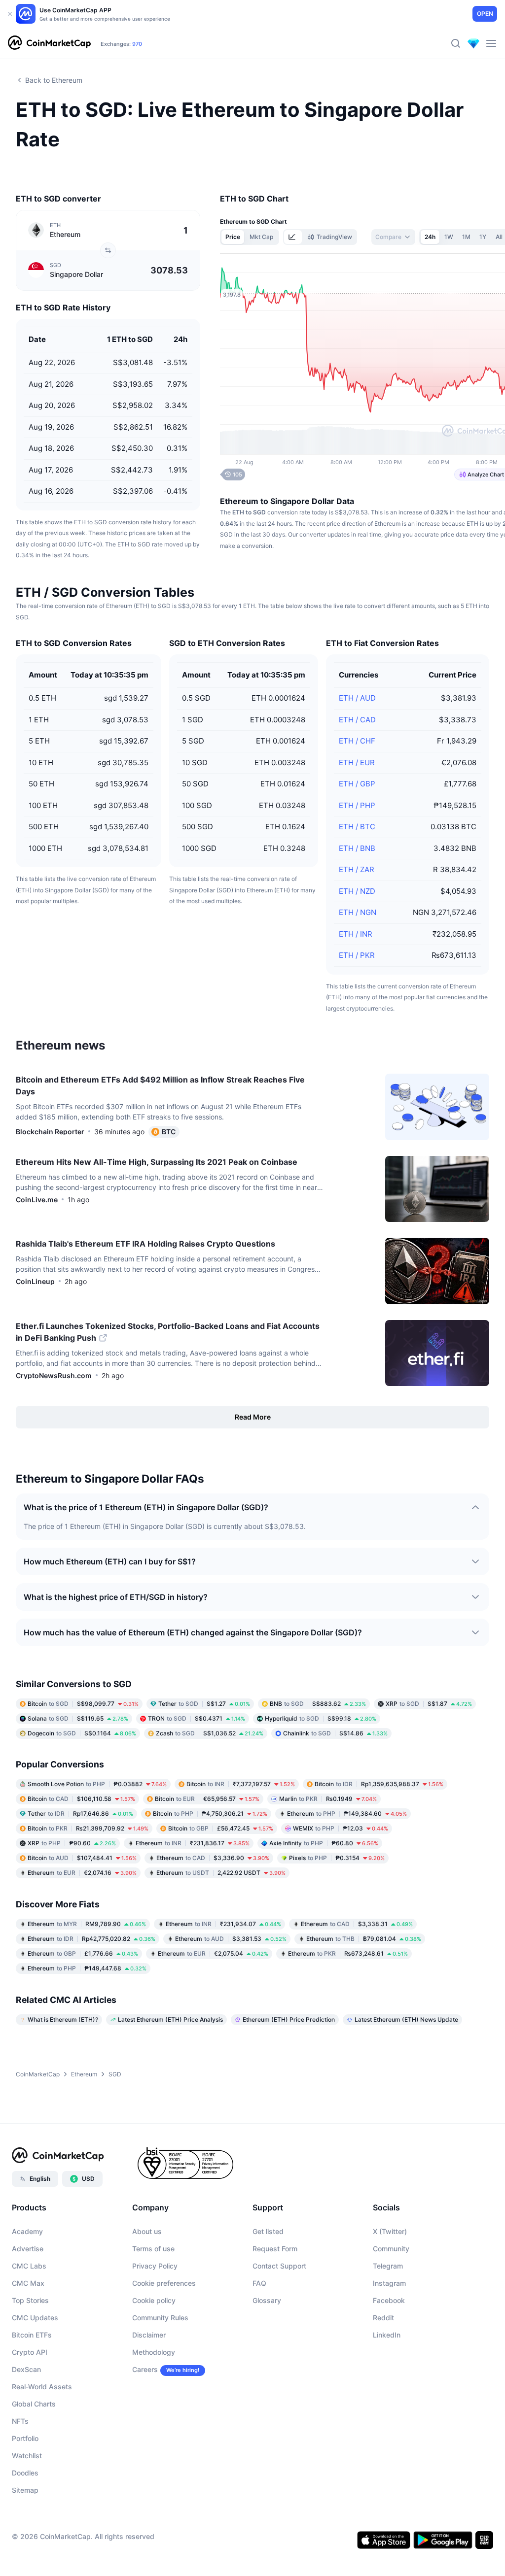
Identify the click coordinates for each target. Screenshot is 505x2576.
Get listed (268, 2231)
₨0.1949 (328, 1799)
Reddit (383, 2318)
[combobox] (393, 237)
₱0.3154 (337, 1858)
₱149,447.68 (87, 1968)
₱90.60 (72, 1843)
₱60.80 (324, 1843)
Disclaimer (149, 2335)
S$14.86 (335, 1733)
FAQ (259, 2283)
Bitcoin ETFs (32, 2335)
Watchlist (27, 2456)
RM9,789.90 (87, 1924)
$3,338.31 (357, 1924)
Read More (253, 1417)
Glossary (267, 2300)
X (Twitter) (390, 2231)
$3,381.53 (231, 1939)
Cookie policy (154, 2300)
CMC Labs (29, 2266)
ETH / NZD (357, 891)
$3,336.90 (213, 1858)
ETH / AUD (357, 698)
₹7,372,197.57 (241, 1784)
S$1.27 (204, 1704)
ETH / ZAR (357, 869)
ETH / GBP (357, 784)
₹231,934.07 (223, 1924)
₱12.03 (341, 1828)
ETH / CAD (357, 720)
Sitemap (25, 2490)
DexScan (26, 2369)
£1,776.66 (83, 1953)
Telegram (388, 2266)
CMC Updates (35, 2318)
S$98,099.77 (83, 1704)
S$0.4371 (197, 1718)
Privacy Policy (155, 2266)
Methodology (154, 2352)
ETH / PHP (357, 805)
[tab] (293, 237)
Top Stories (30, 2300)
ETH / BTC (357, 827)
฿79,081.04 (364, 1939)
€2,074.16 (82, 1873)
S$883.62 (318, 1704)
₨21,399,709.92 (88, 1828)
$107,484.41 (82, 1858)
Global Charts (34, 2404)
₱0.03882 (97, 1784)
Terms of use (153, 2249)
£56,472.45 (221, 1828)
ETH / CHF (357, 741)
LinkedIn (387, 2335)
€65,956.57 (207, 1799)
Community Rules (160, 2318)
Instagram (389, 2283)
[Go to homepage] (49, 43)
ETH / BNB (357, 848)
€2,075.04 (213, 1953)
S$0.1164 (82, 1733)
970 (137, 44)
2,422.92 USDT (221, 1873)
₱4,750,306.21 (210, 1813)
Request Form (275, 2249)
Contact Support (279, 2266)
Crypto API (30, 2352)
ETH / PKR (357, 955)
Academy (27, 2231)
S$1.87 (429, 1704)
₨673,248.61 (348, 1953)
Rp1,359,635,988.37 (379, 1784)
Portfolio (25, 2438)
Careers (145, 2369)
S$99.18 (321, 1718)
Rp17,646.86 (80, 1813)
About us (147, 2231)
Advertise (28, 2249)
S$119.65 (78, 1718)
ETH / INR (356, 934)
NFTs (20, 2421)
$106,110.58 (81, 1799)
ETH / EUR (357, 763)
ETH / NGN (358, 912)
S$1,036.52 (210, 1733)
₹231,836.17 (193, 1843)
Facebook (389, 2300)
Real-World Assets (42, 2387)
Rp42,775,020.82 (91, 1939)
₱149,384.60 (347, 1813)
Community (391, 2249)
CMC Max (28, 2283)
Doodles (25, 2473)
